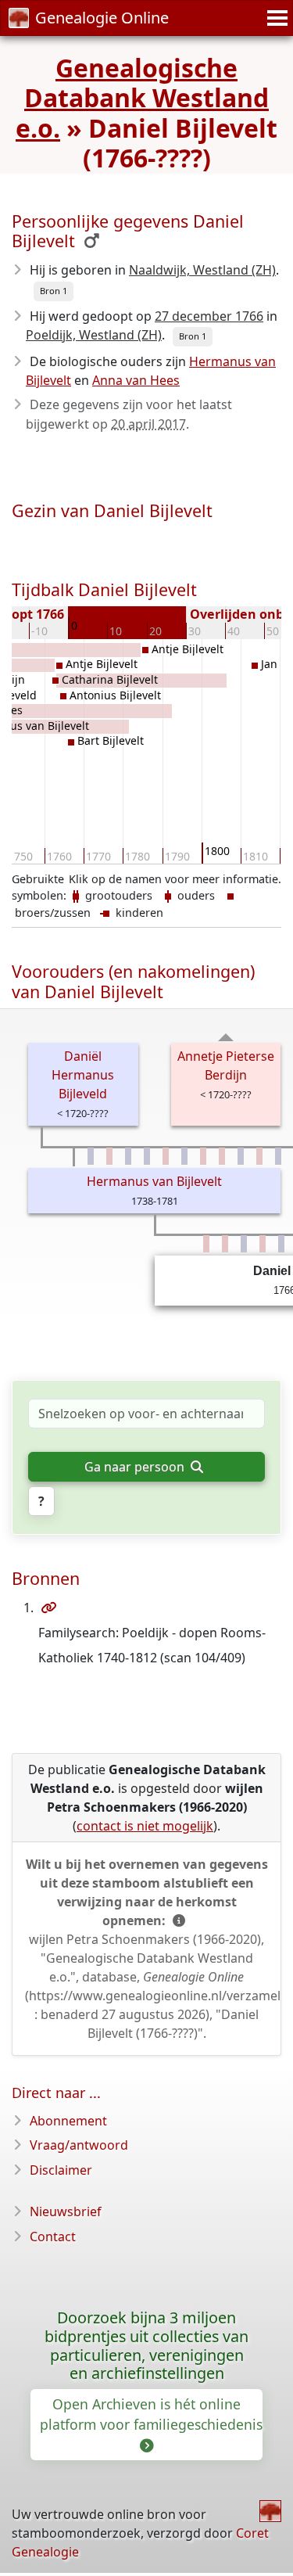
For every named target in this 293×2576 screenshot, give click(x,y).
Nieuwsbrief (66, 2211)
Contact (53, 2236)
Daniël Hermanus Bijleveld (83, 1075)
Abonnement (68, 2121)
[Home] (270, 2511)
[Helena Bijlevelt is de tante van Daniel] (109, 1156)
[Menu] (275, 18)
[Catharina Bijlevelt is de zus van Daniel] (206, 1244)
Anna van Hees (136, 380)
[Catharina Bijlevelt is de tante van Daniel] (166, 1156)
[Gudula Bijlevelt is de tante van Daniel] (203, 1156)
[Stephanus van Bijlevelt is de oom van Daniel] (241, 1156)
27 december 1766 (209, 316)
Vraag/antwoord (79, 2145)
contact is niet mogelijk (145, 1826)
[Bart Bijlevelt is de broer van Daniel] (281, 1244)
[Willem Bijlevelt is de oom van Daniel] (128, 1156)
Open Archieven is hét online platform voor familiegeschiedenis (151, 2414)
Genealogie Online (102, 18)
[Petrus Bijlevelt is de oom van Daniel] (147, 1156)
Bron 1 (54, 291)
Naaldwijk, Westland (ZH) (202, 270)
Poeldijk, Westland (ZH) (94, 335)
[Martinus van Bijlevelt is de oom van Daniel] (91, 1156)
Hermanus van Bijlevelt (154, 1181)
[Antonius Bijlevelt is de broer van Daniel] (244, 1244)
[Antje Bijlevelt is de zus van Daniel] (225, 1244)
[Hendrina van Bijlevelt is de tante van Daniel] (259, 1156)
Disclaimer (61, 2170)
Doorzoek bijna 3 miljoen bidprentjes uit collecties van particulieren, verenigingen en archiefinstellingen (146, 2346)
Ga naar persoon (136, 1467)
